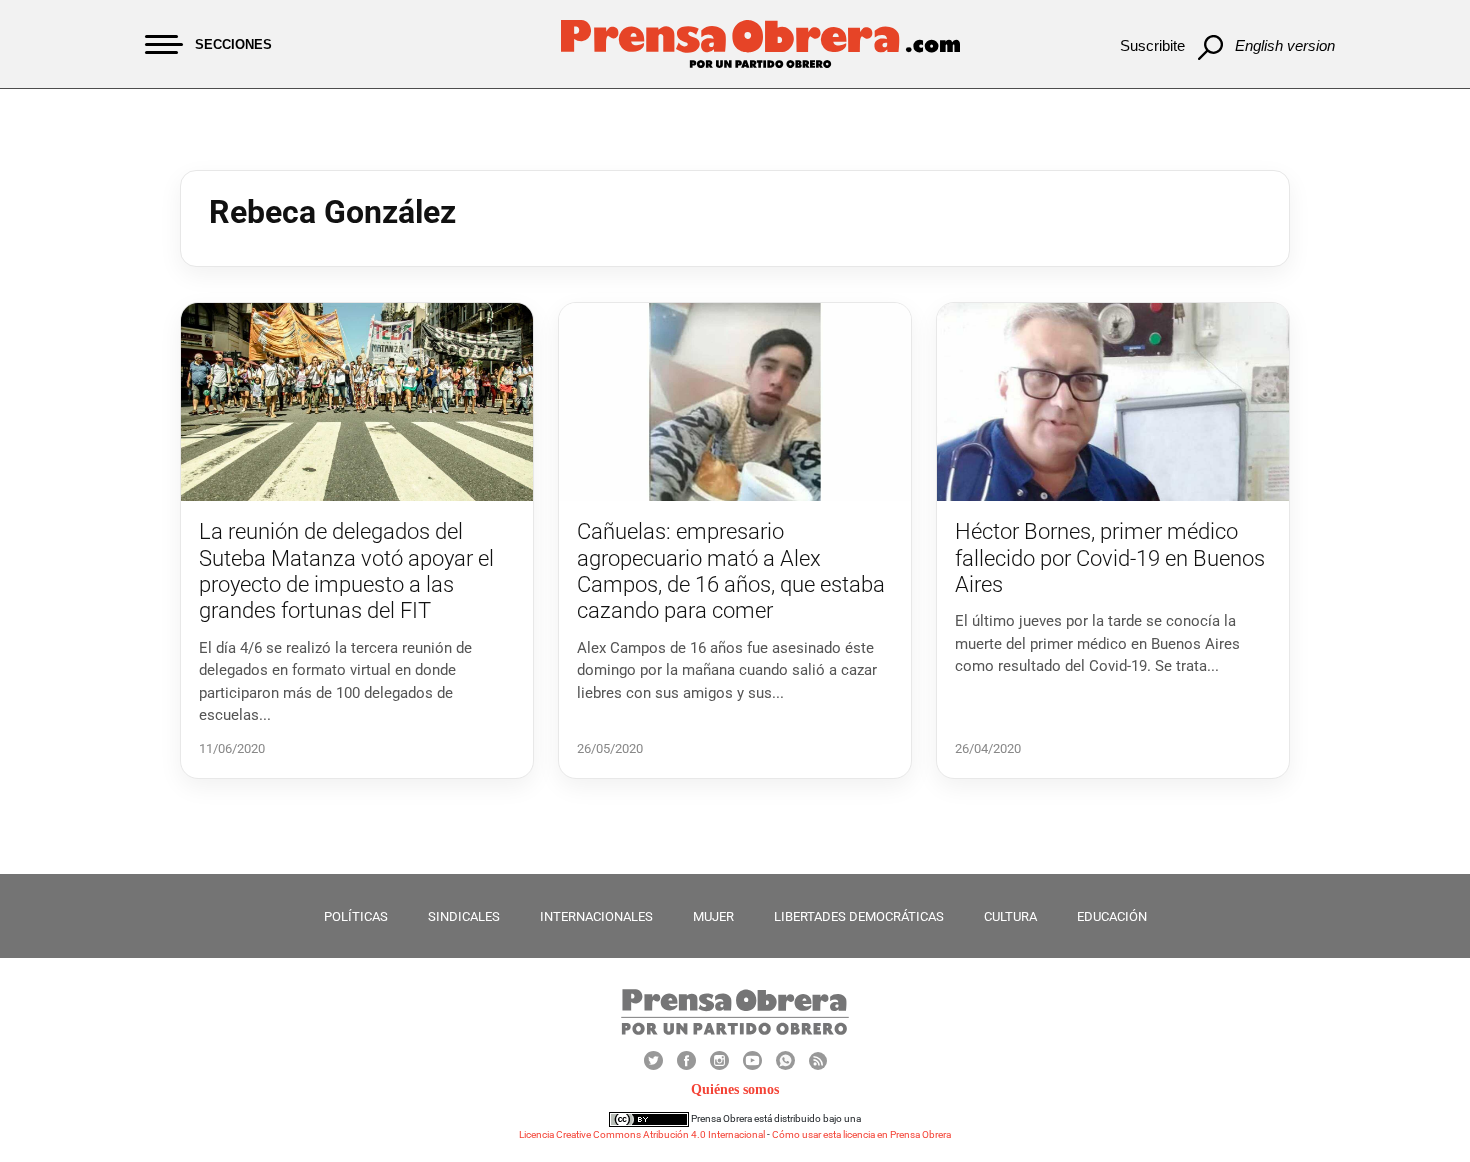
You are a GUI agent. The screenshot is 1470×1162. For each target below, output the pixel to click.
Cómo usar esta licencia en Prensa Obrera (861, 1134)
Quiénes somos (735, 1089)
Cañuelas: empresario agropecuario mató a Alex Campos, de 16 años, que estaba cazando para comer (731, 571)
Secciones (233, 44)
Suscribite (1152, 45)
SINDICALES (464, 916)
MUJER (713, 916)
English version (1285, 45)
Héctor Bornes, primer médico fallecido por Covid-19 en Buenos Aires (1110, 558)
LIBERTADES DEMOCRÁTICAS (859, 916)
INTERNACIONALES (596, 916)
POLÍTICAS (356, 916)
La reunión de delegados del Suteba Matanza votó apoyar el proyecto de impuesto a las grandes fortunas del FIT (346, 571)
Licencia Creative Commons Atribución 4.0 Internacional (642, 1134)
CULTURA (1010, 916)
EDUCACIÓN (1112, 916)
